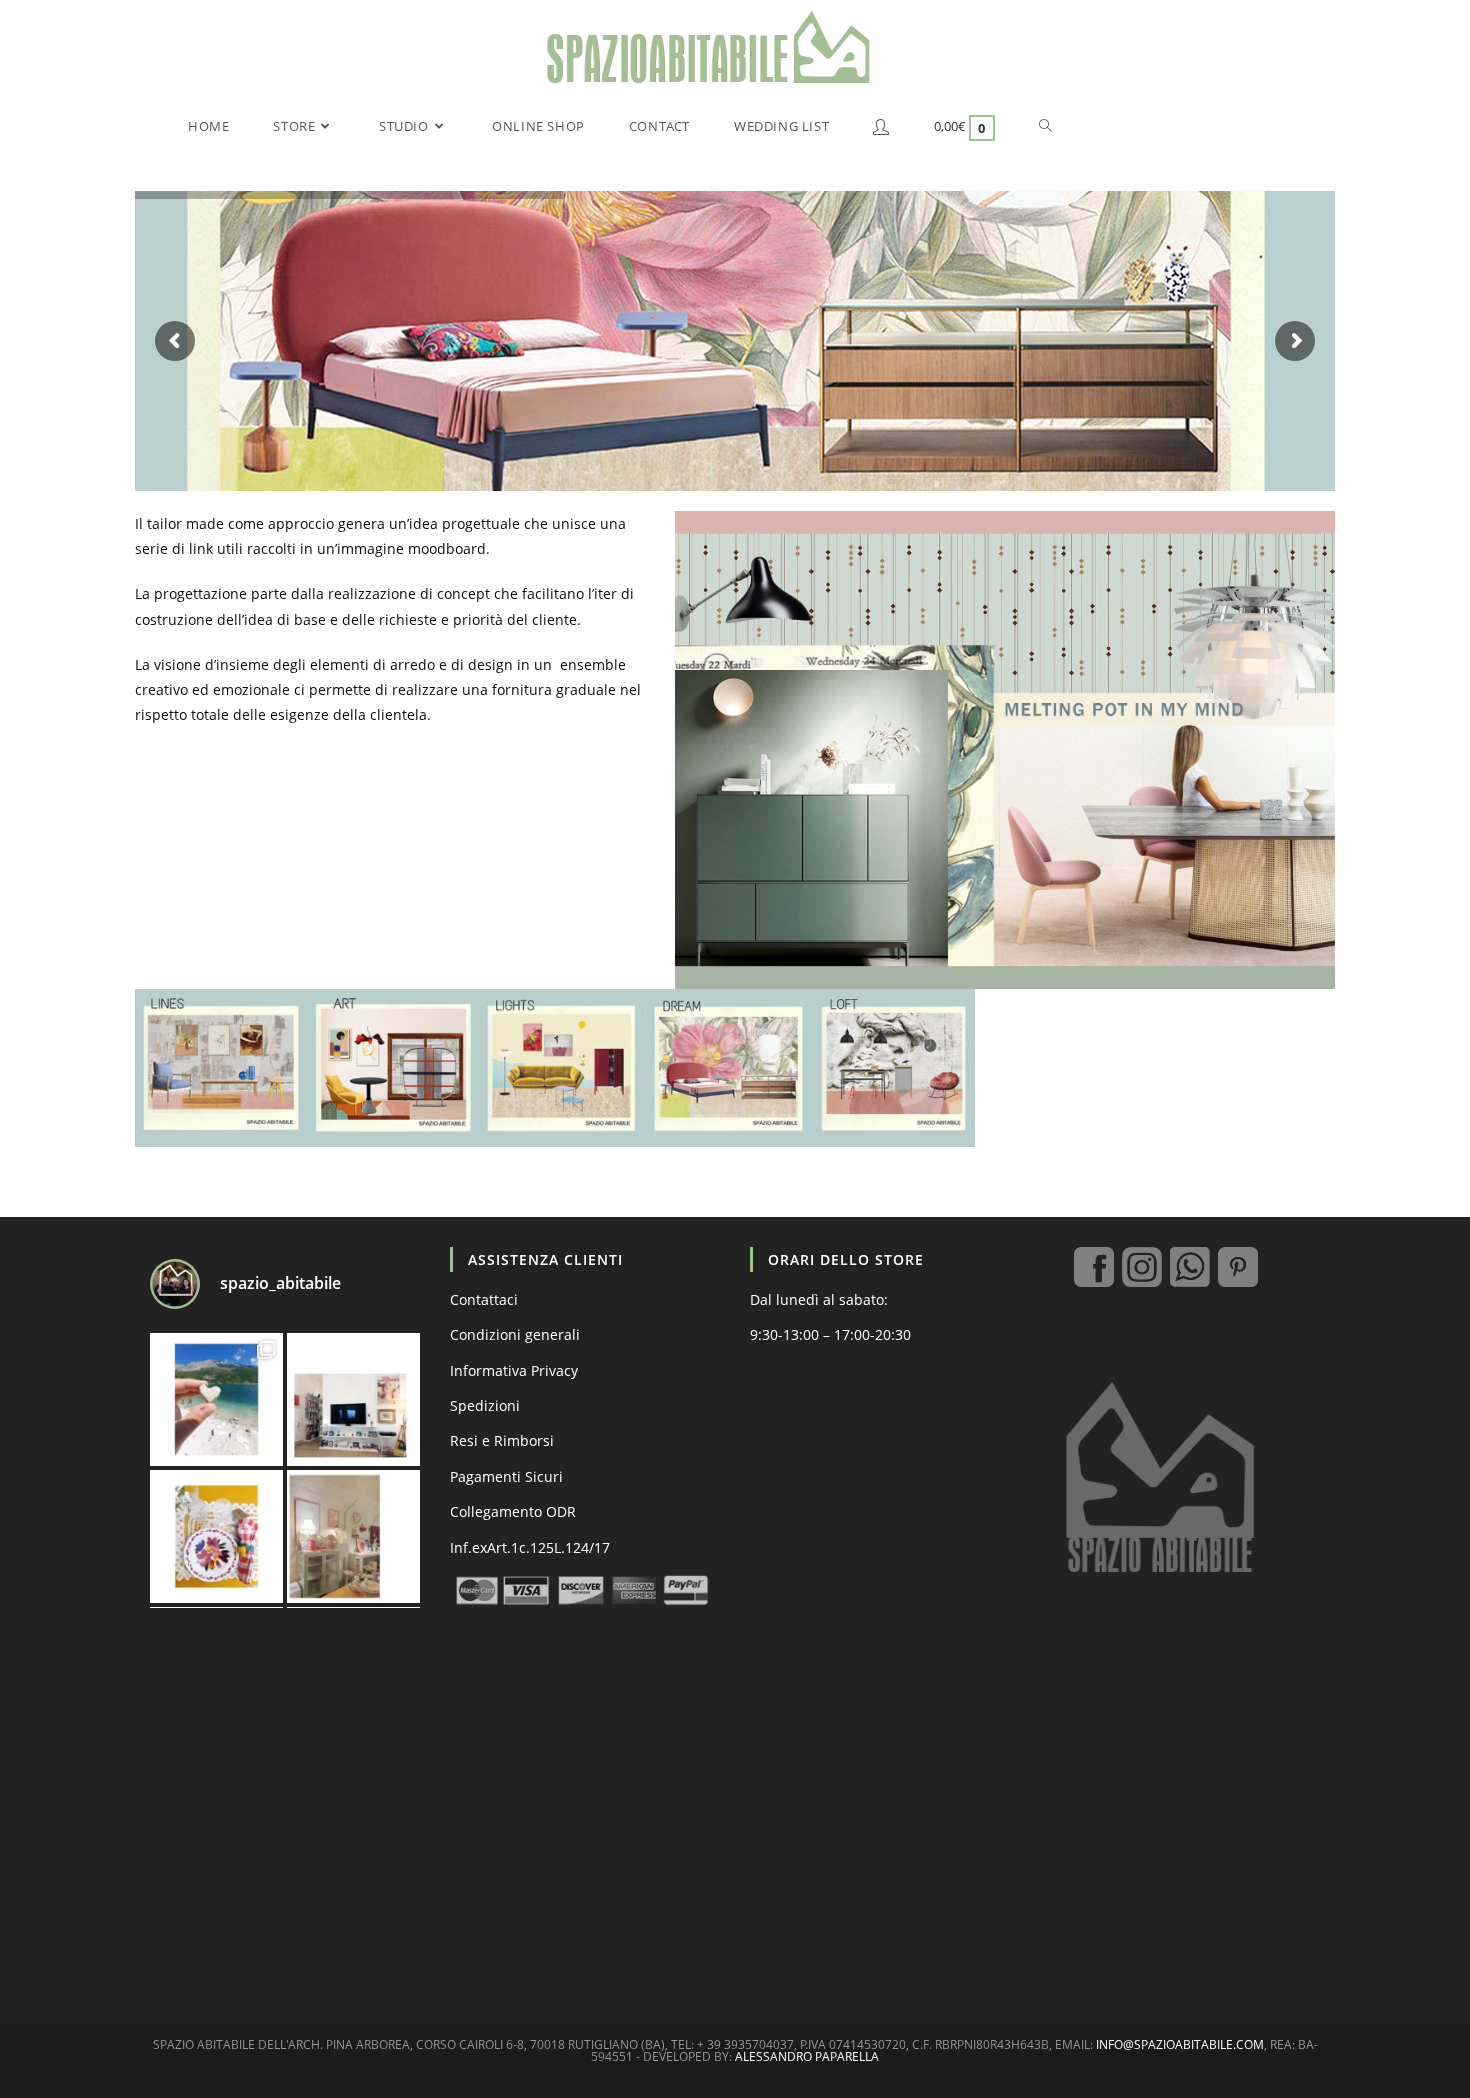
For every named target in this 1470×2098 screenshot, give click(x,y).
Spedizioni (485, 1405)
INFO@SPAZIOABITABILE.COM (1180, 2044)
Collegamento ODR (513, 1511)
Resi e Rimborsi (502, 1440)
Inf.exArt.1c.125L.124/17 (530, 1547)
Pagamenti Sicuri (506, 1476)
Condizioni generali (515, 1334)
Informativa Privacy (514, 1370)
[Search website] (1045, 126)
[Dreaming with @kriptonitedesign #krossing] (353, 1399)
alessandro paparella (807, 2056)
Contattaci (484, 1299)
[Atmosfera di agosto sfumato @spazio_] (353, 1536)
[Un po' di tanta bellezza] (216, 1399)
